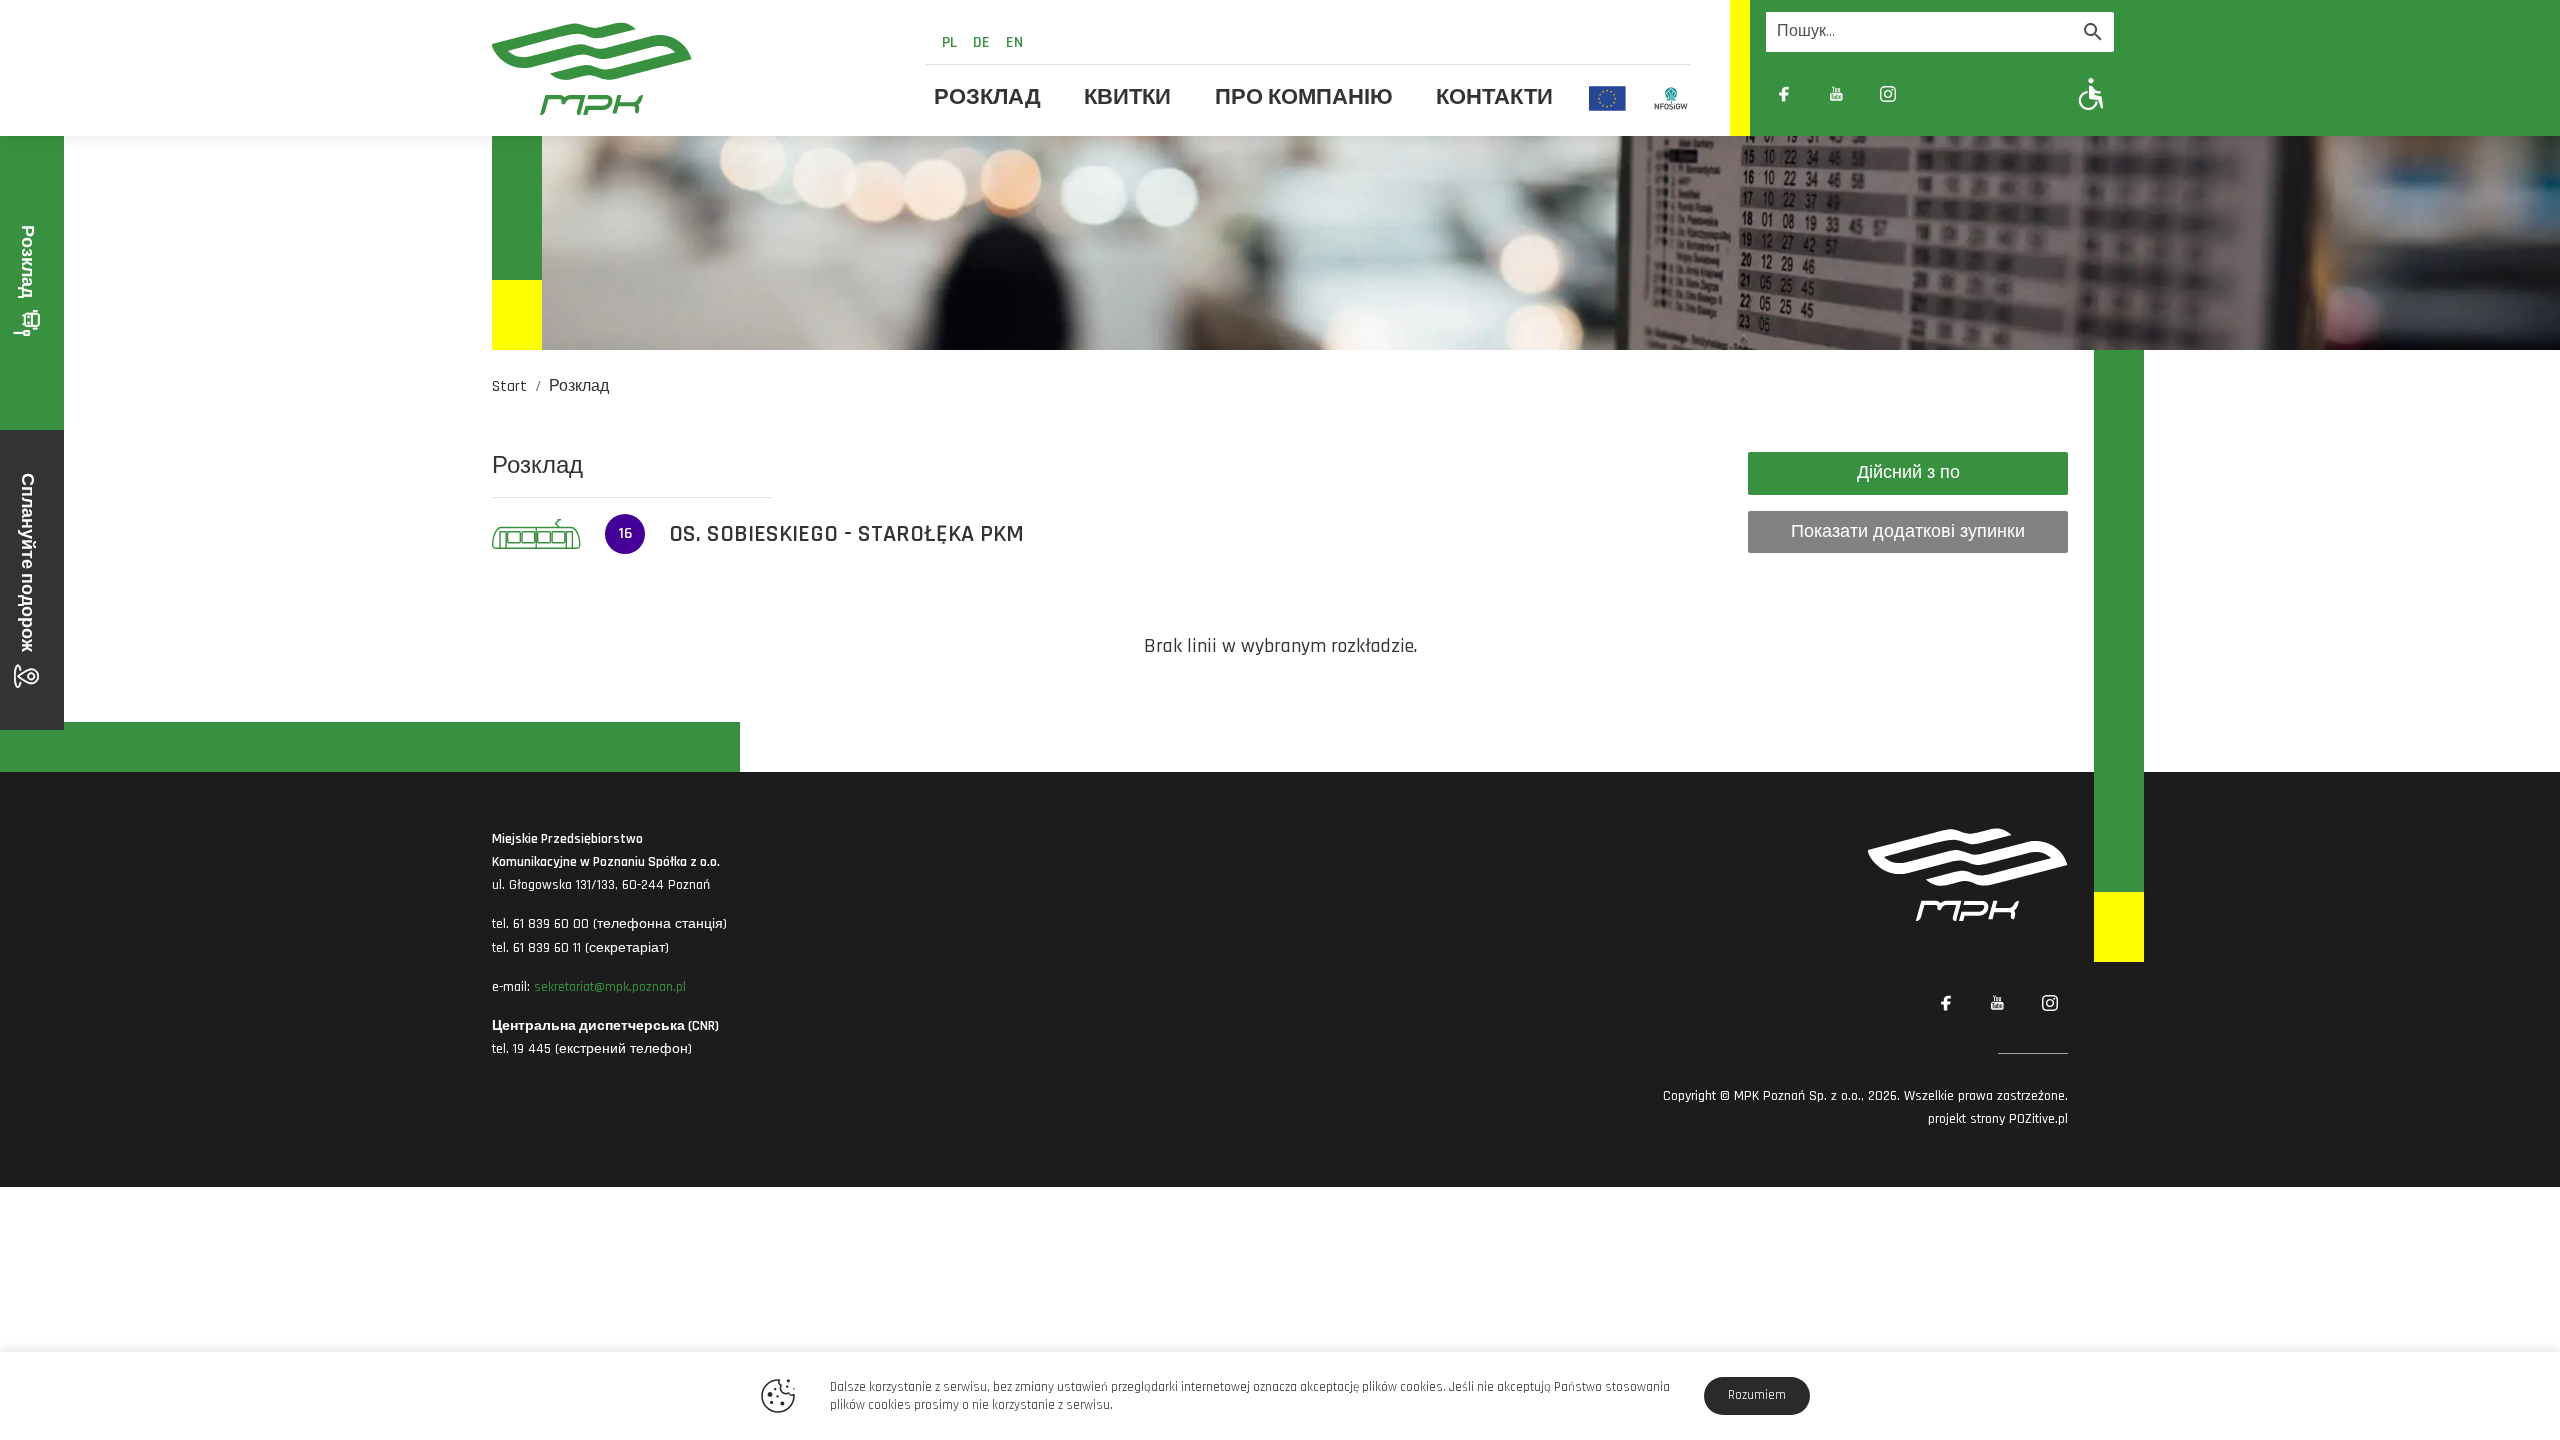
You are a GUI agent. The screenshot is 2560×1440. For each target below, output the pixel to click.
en (1014, 42)
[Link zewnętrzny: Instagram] (1888, 94)
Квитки (1127, 98)
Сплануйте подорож (27, 564)
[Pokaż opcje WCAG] (2091, 93)
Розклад (987, 98)
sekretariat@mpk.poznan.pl (610, 987)
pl (949, 42)
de (981, 42)
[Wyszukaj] (2093, 32)
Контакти (1494, 98)
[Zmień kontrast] (1940, 94)
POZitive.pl (2038, 1119)
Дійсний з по (1908, 472)
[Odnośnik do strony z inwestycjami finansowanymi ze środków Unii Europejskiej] (1607, 98)
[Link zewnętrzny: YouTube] (1836, 94)
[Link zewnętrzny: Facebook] (1784, 94)
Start (509, 386)
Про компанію (1304, 98)
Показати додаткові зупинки (1908, 531)
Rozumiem (1757, 1395)
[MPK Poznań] (697, 68)
